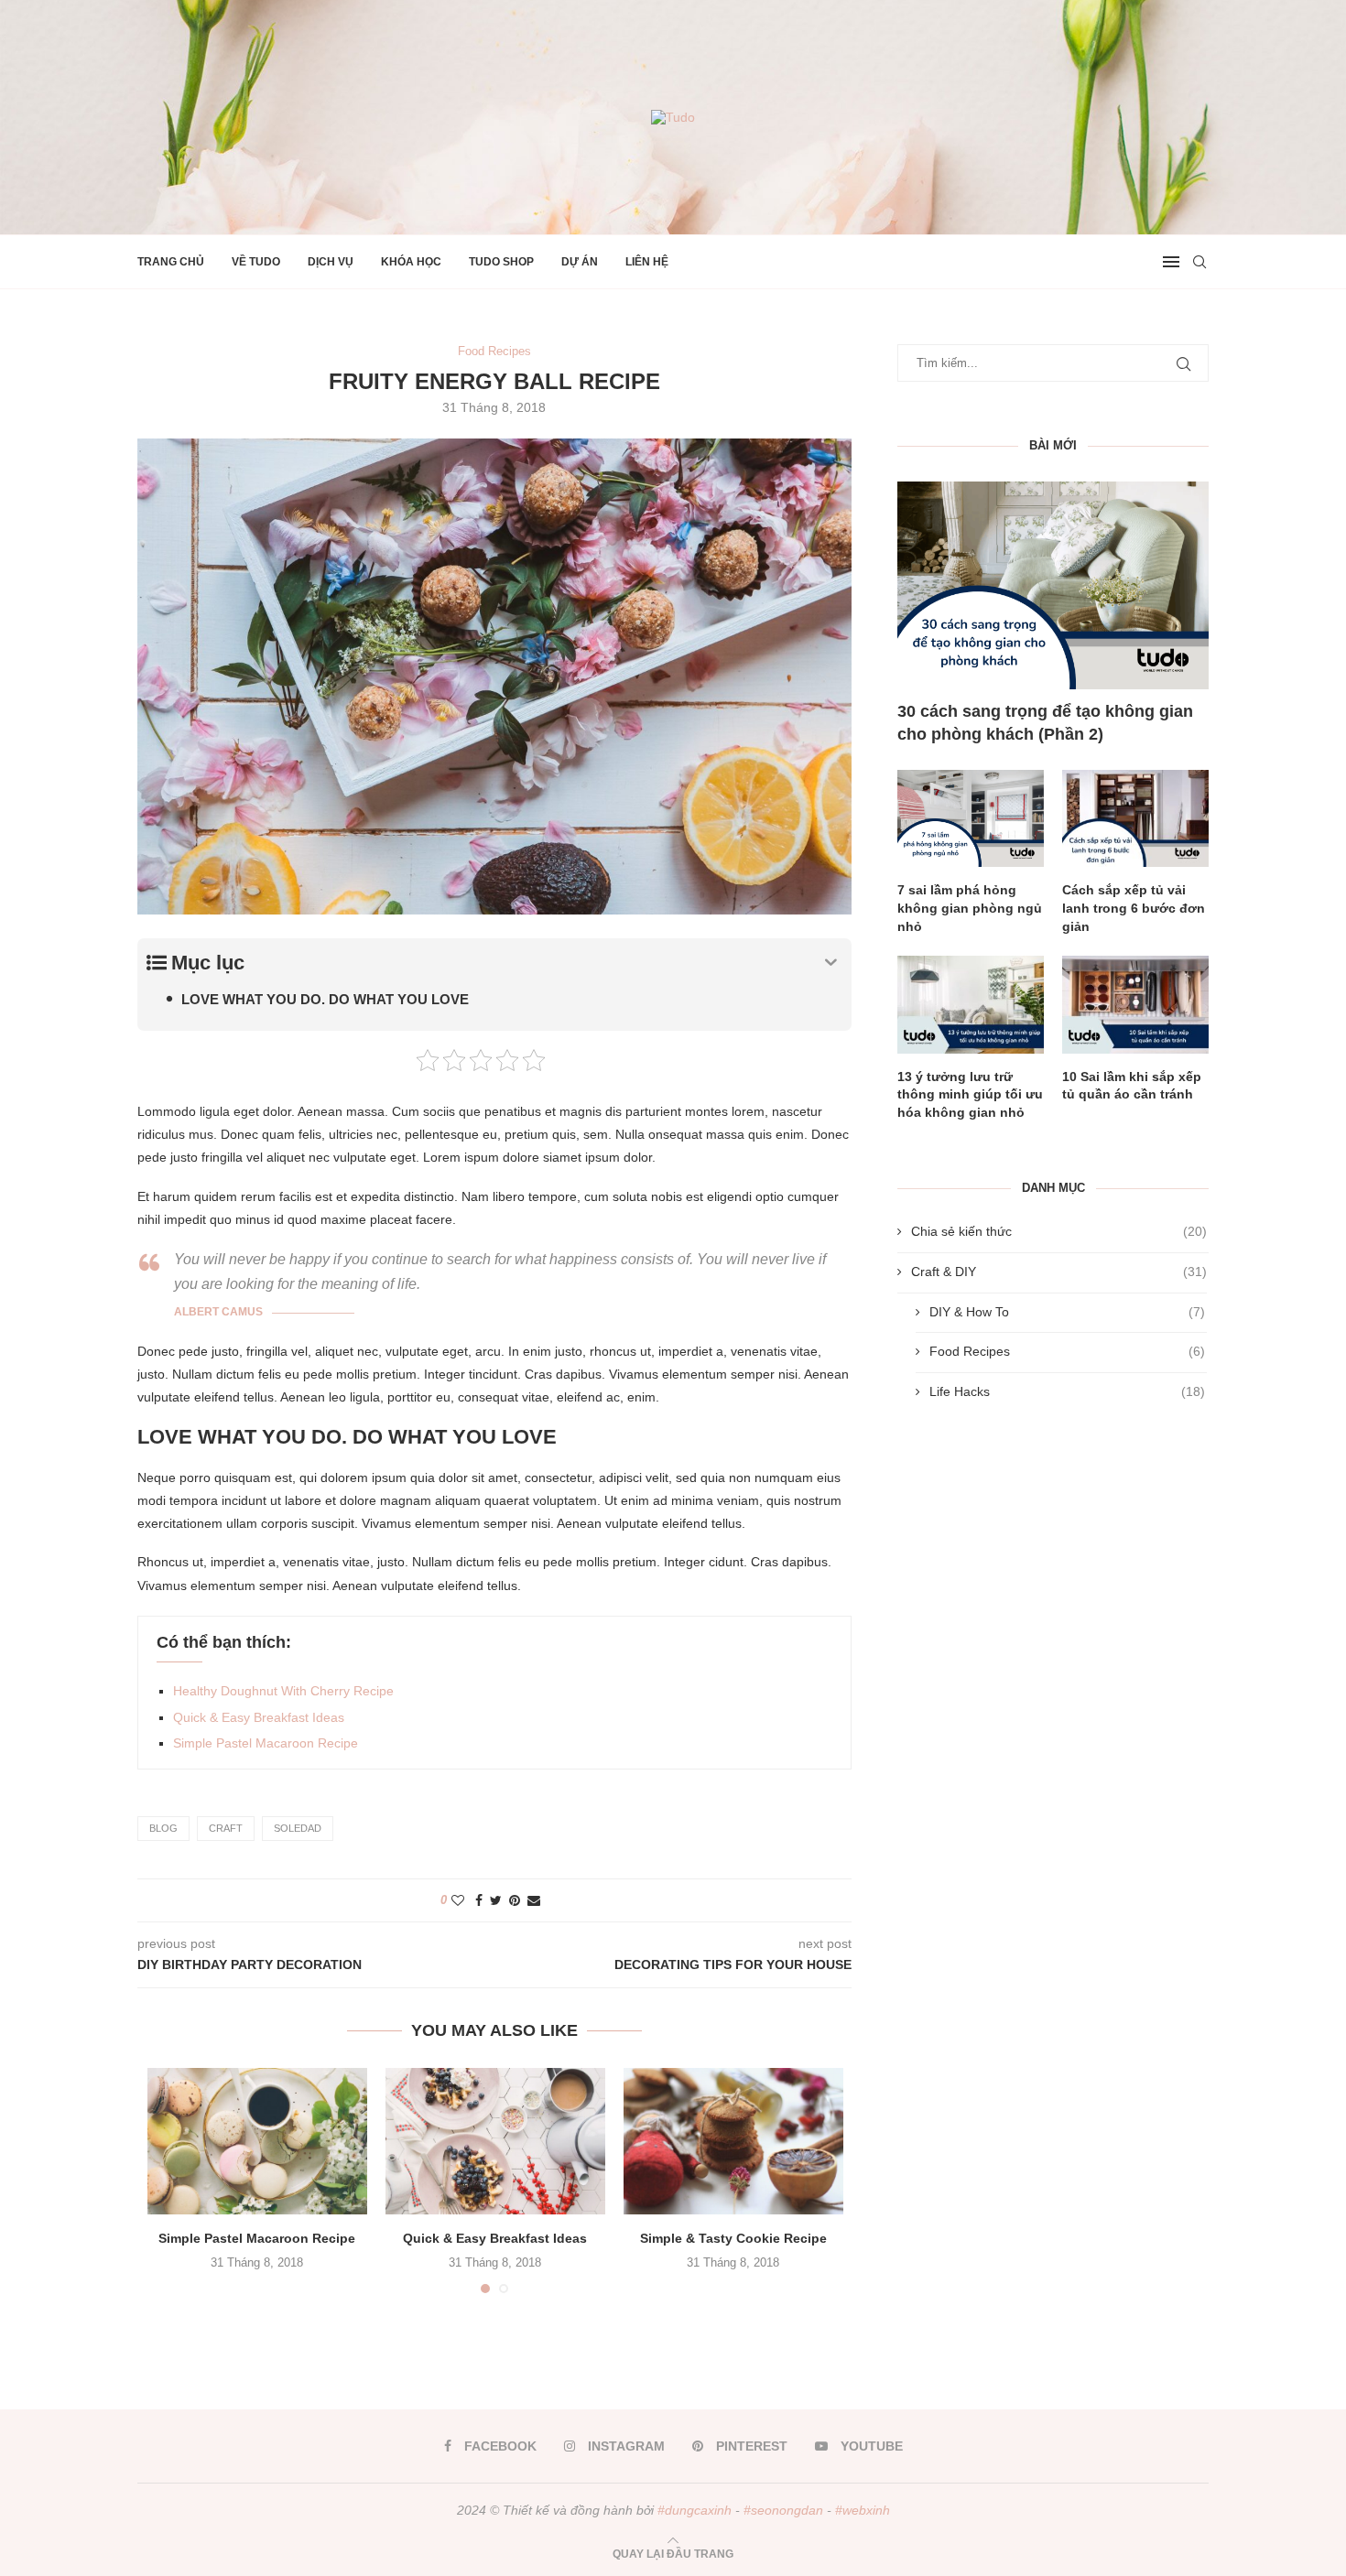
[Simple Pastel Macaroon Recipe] (257, 2141)
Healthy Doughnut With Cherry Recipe (283, 1691)
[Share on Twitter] (496, 1900)
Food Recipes (1067, 1351)
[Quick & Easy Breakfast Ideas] (495, 2141)
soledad (298, 1828)
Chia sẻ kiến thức (1059, 1231)
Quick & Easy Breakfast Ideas (259, 1717)
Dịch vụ (331, 262)
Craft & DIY (1059, 1272)
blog (163, 1828)
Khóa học (411, 262)
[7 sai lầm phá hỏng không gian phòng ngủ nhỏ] (971, 819)
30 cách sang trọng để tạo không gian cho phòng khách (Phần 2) (1045, 723)
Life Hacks (1067, 1391)
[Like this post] (458, 1900)
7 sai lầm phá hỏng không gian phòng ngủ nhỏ (970, 908)
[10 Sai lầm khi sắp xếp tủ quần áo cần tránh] (1135, 1005)
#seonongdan (783, 2510)
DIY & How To (1067, 1312)
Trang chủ (171, 262)
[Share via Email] (534, 1900)
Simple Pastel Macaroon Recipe (266, 1743)
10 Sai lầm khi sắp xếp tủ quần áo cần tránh (1132, 1086)
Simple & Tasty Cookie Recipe (733, 2238)
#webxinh (863, 2510)
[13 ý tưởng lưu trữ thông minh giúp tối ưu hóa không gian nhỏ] (971, 1005)
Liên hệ (647, 262)
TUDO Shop (501, 262)
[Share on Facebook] (479, 1900)
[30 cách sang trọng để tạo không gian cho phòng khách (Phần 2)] (1053, 585)
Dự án (580, 262)
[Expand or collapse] (831, 963)
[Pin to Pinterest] (515, 1900)
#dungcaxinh (695, 2510)
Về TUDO (256, 262)
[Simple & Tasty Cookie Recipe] (733, 2141)
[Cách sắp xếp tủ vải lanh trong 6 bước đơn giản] (1135, 819)
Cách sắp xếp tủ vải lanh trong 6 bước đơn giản (1134, 908)
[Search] (1199, 262)
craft (226, 1828)
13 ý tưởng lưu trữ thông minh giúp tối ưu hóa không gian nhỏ (970, 1094)
